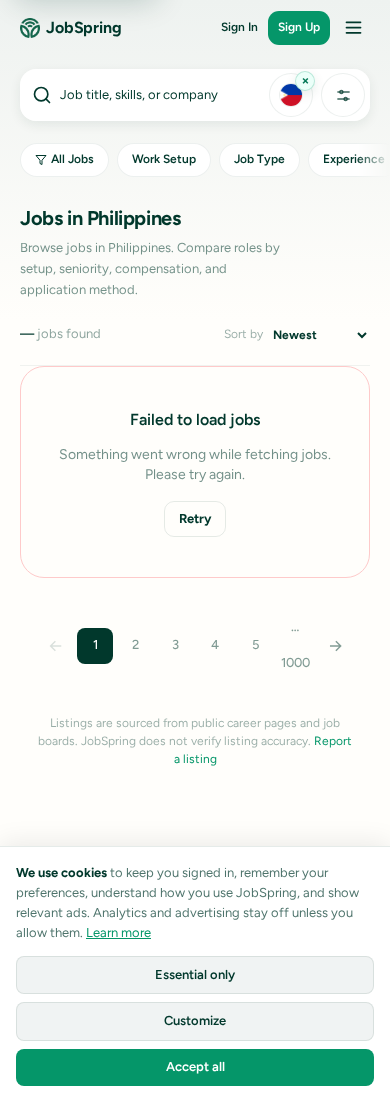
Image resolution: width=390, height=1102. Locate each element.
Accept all (195, 1066)
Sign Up (299, 27)
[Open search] (143, 95)
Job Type (259, 159)
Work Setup (164, 159)
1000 (295, 662)
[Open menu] (353, 28)
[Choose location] (291, 95)
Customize (195, 1020)
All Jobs (72, 159)
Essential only (195, 974)
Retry (195, 518)
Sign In (239, 27)
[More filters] (343, 95)
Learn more (118, 932)
